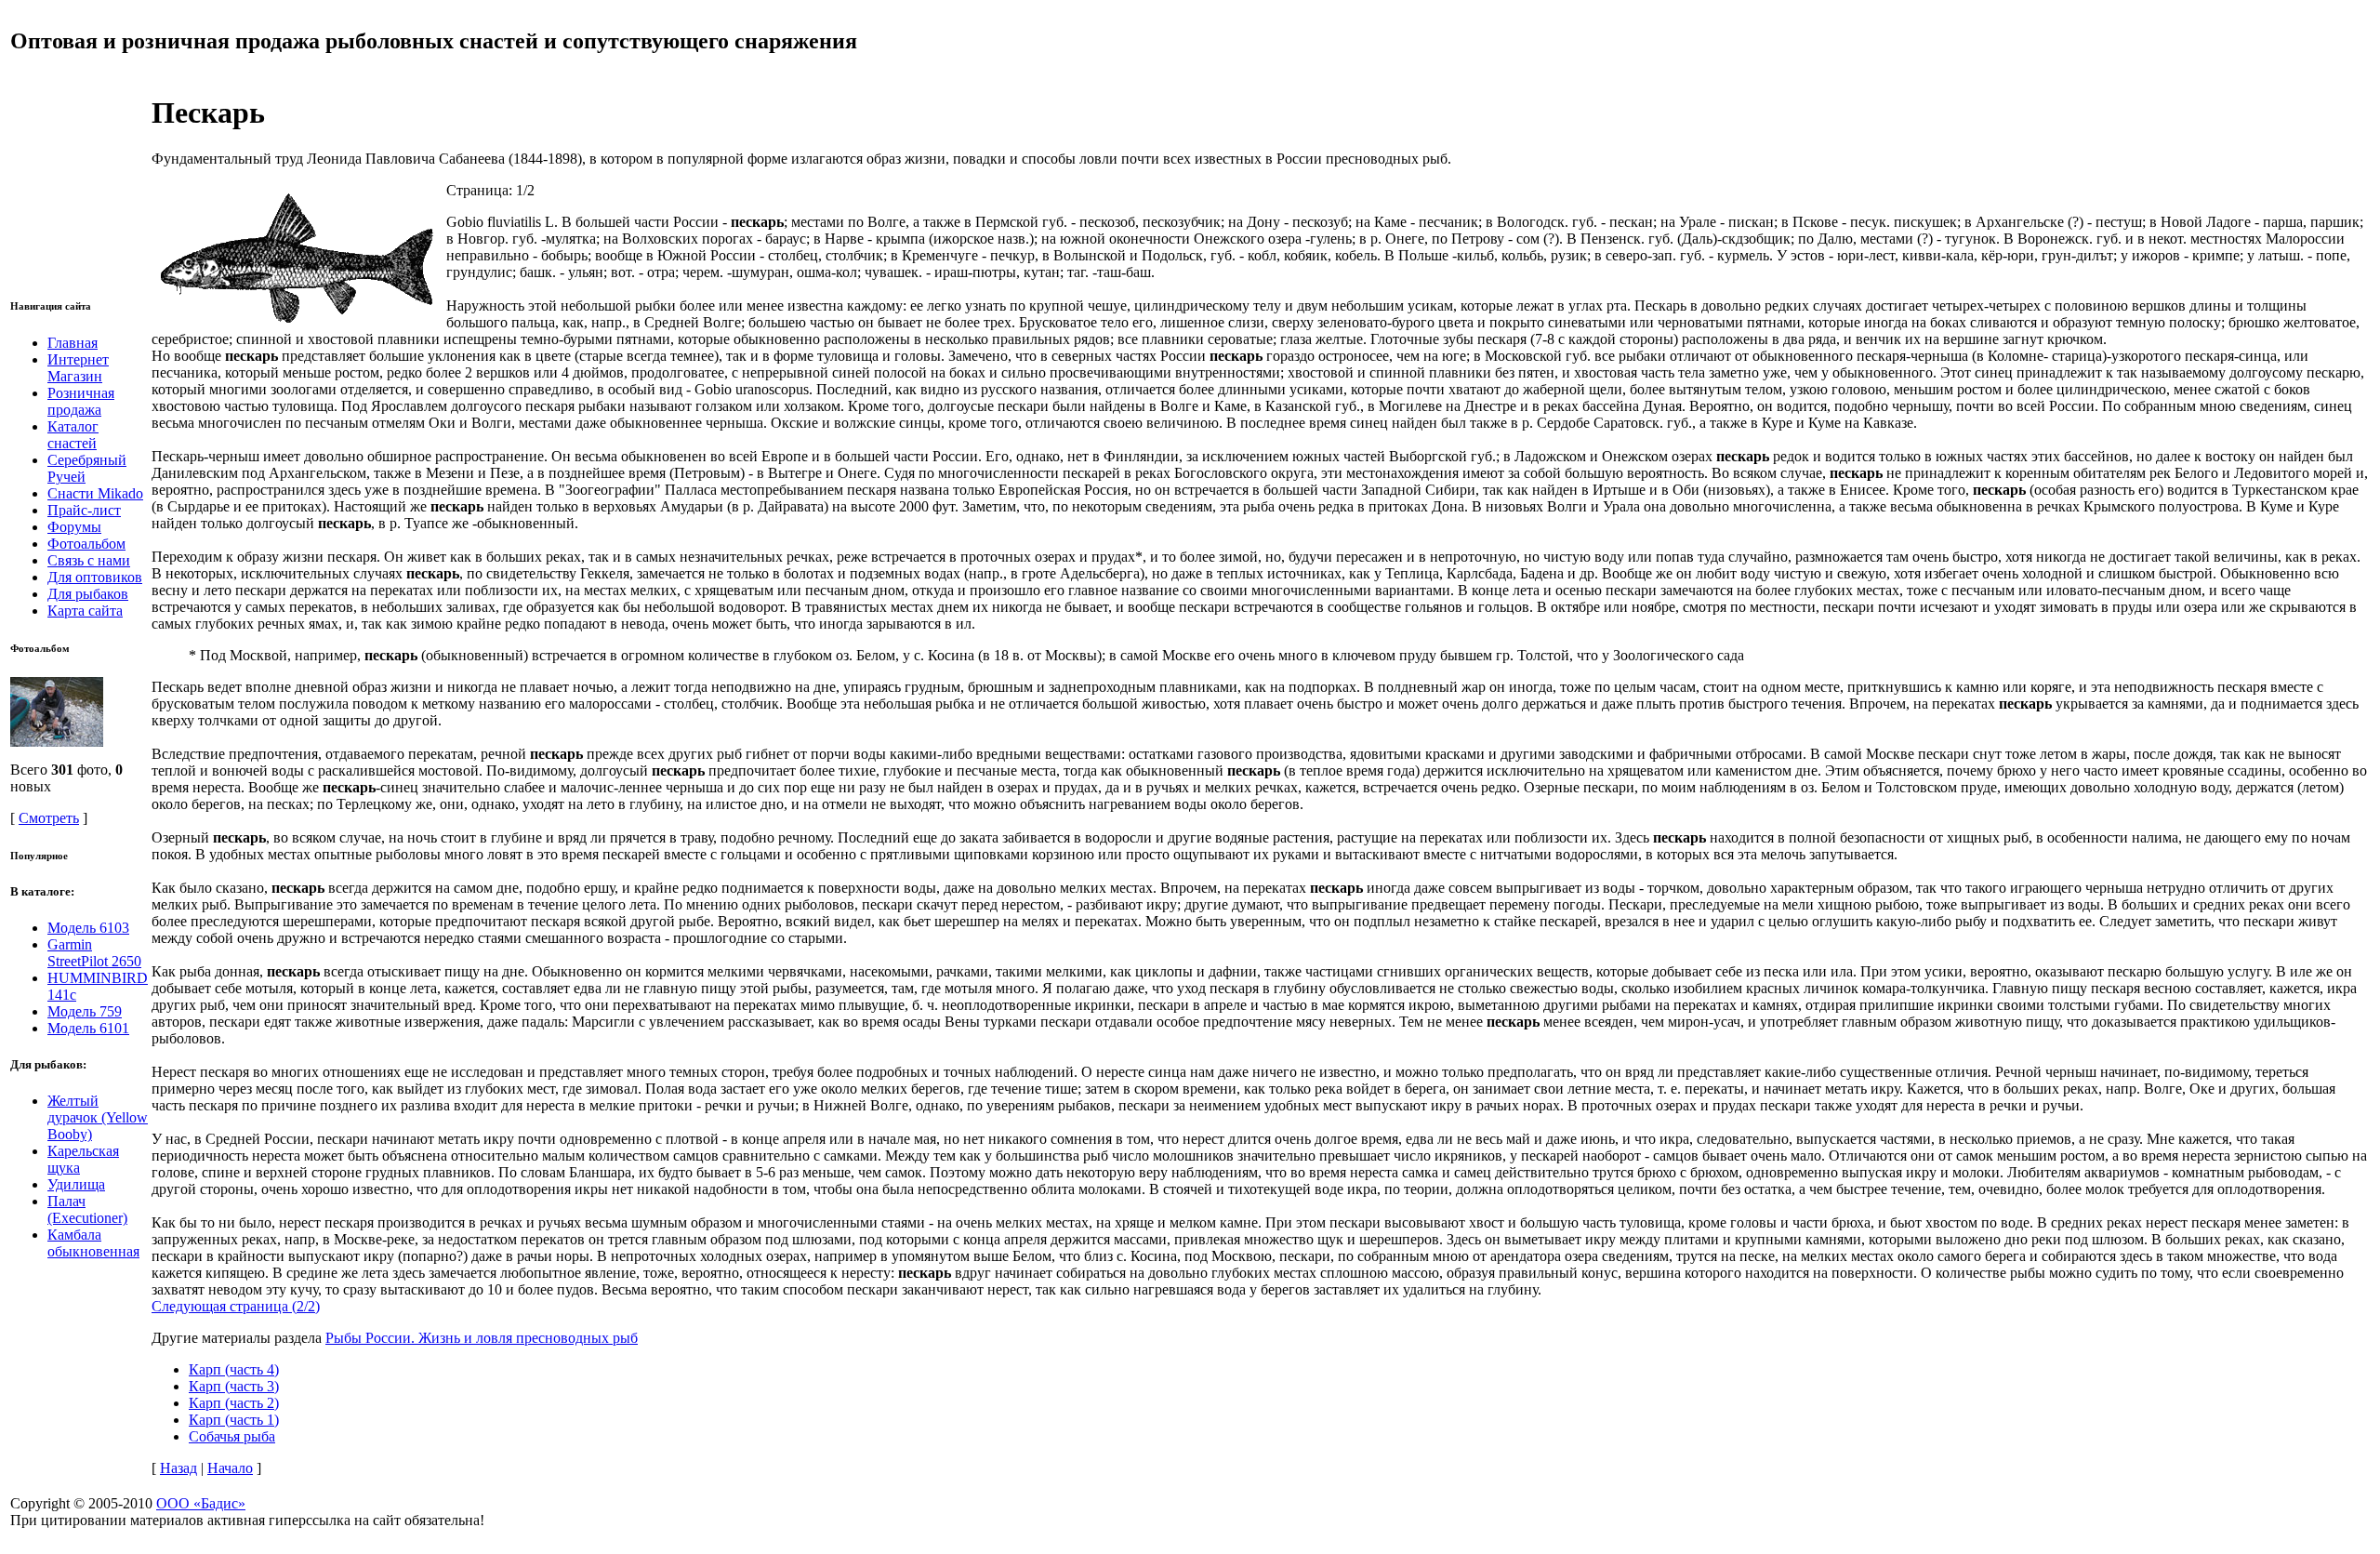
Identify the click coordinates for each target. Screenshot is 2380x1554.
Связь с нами (89, 560)
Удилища (76, 1184)
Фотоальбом (86, 544)
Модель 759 (85, 1011)
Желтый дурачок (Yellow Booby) (98, 1117)
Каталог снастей (73, 435)
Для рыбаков (88, 594)
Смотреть (49, 818)
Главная (73, 343)
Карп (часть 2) (234, 1403)
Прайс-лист (84, 510)
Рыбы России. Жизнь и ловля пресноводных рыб (482, 1338)
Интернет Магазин (78, 368)
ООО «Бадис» (201, 1503)
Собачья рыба (232, 1436)
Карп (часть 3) (234, 1386)
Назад (178, 1468)
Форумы (74, 527)
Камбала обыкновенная (93, 1243)
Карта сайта (85, 611)
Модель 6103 (88, 928)
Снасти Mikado (95, 493)
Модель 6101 (88, 1028)
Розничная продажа (81, 401)
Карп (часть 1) (234, 1420)
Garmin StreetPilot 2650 (94, 953)
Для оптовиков (95, 577)
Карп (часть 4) (234, 1369)
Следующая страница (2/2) (236, 1306)
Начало (230, 1468)
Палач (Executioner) (87, 1209)
